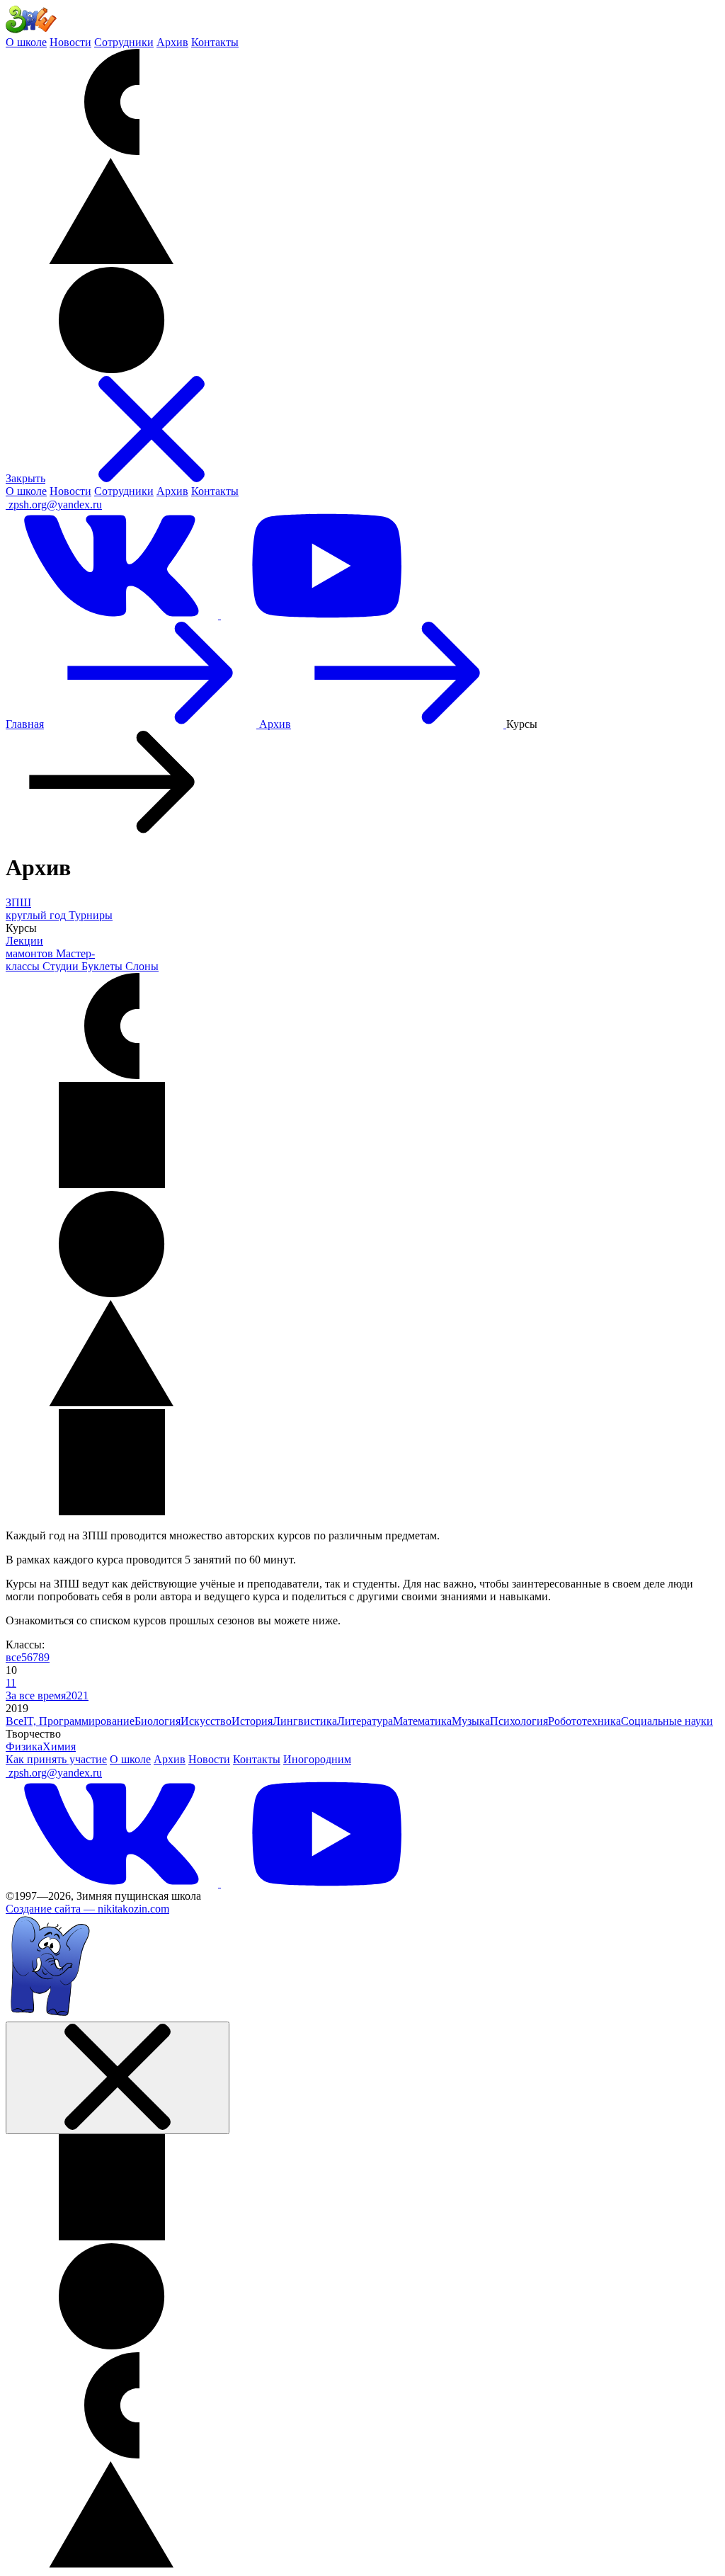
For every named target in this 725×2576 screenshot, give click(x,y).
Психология (519, 1721)
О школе (26, 42)
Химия (59, 1746)
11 (11, 1683)
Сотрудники (124, 42)
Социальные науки (667, 1721)
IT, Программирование (79, 1721)
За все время (36, 1696)
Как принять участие (56, 1759)
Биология (158, 1721)
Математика (422, 1721)
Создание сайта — (87, 1909)
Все (15, 1721)
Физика (24, 1746)
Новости (70, 42)
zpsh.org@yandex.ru (55, 505)
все (13, 1657)
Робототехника (584, 1721)
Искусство (206, 1721)
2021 (77, 1696)
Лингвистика (305, 1721)
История (252, 1721)
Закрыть (25, 478)
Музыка (471, 1721)
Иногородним (317, 1759)
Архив (172, 42)
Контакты (215, 42)
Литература (365, 1721)
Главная (25, 724)
